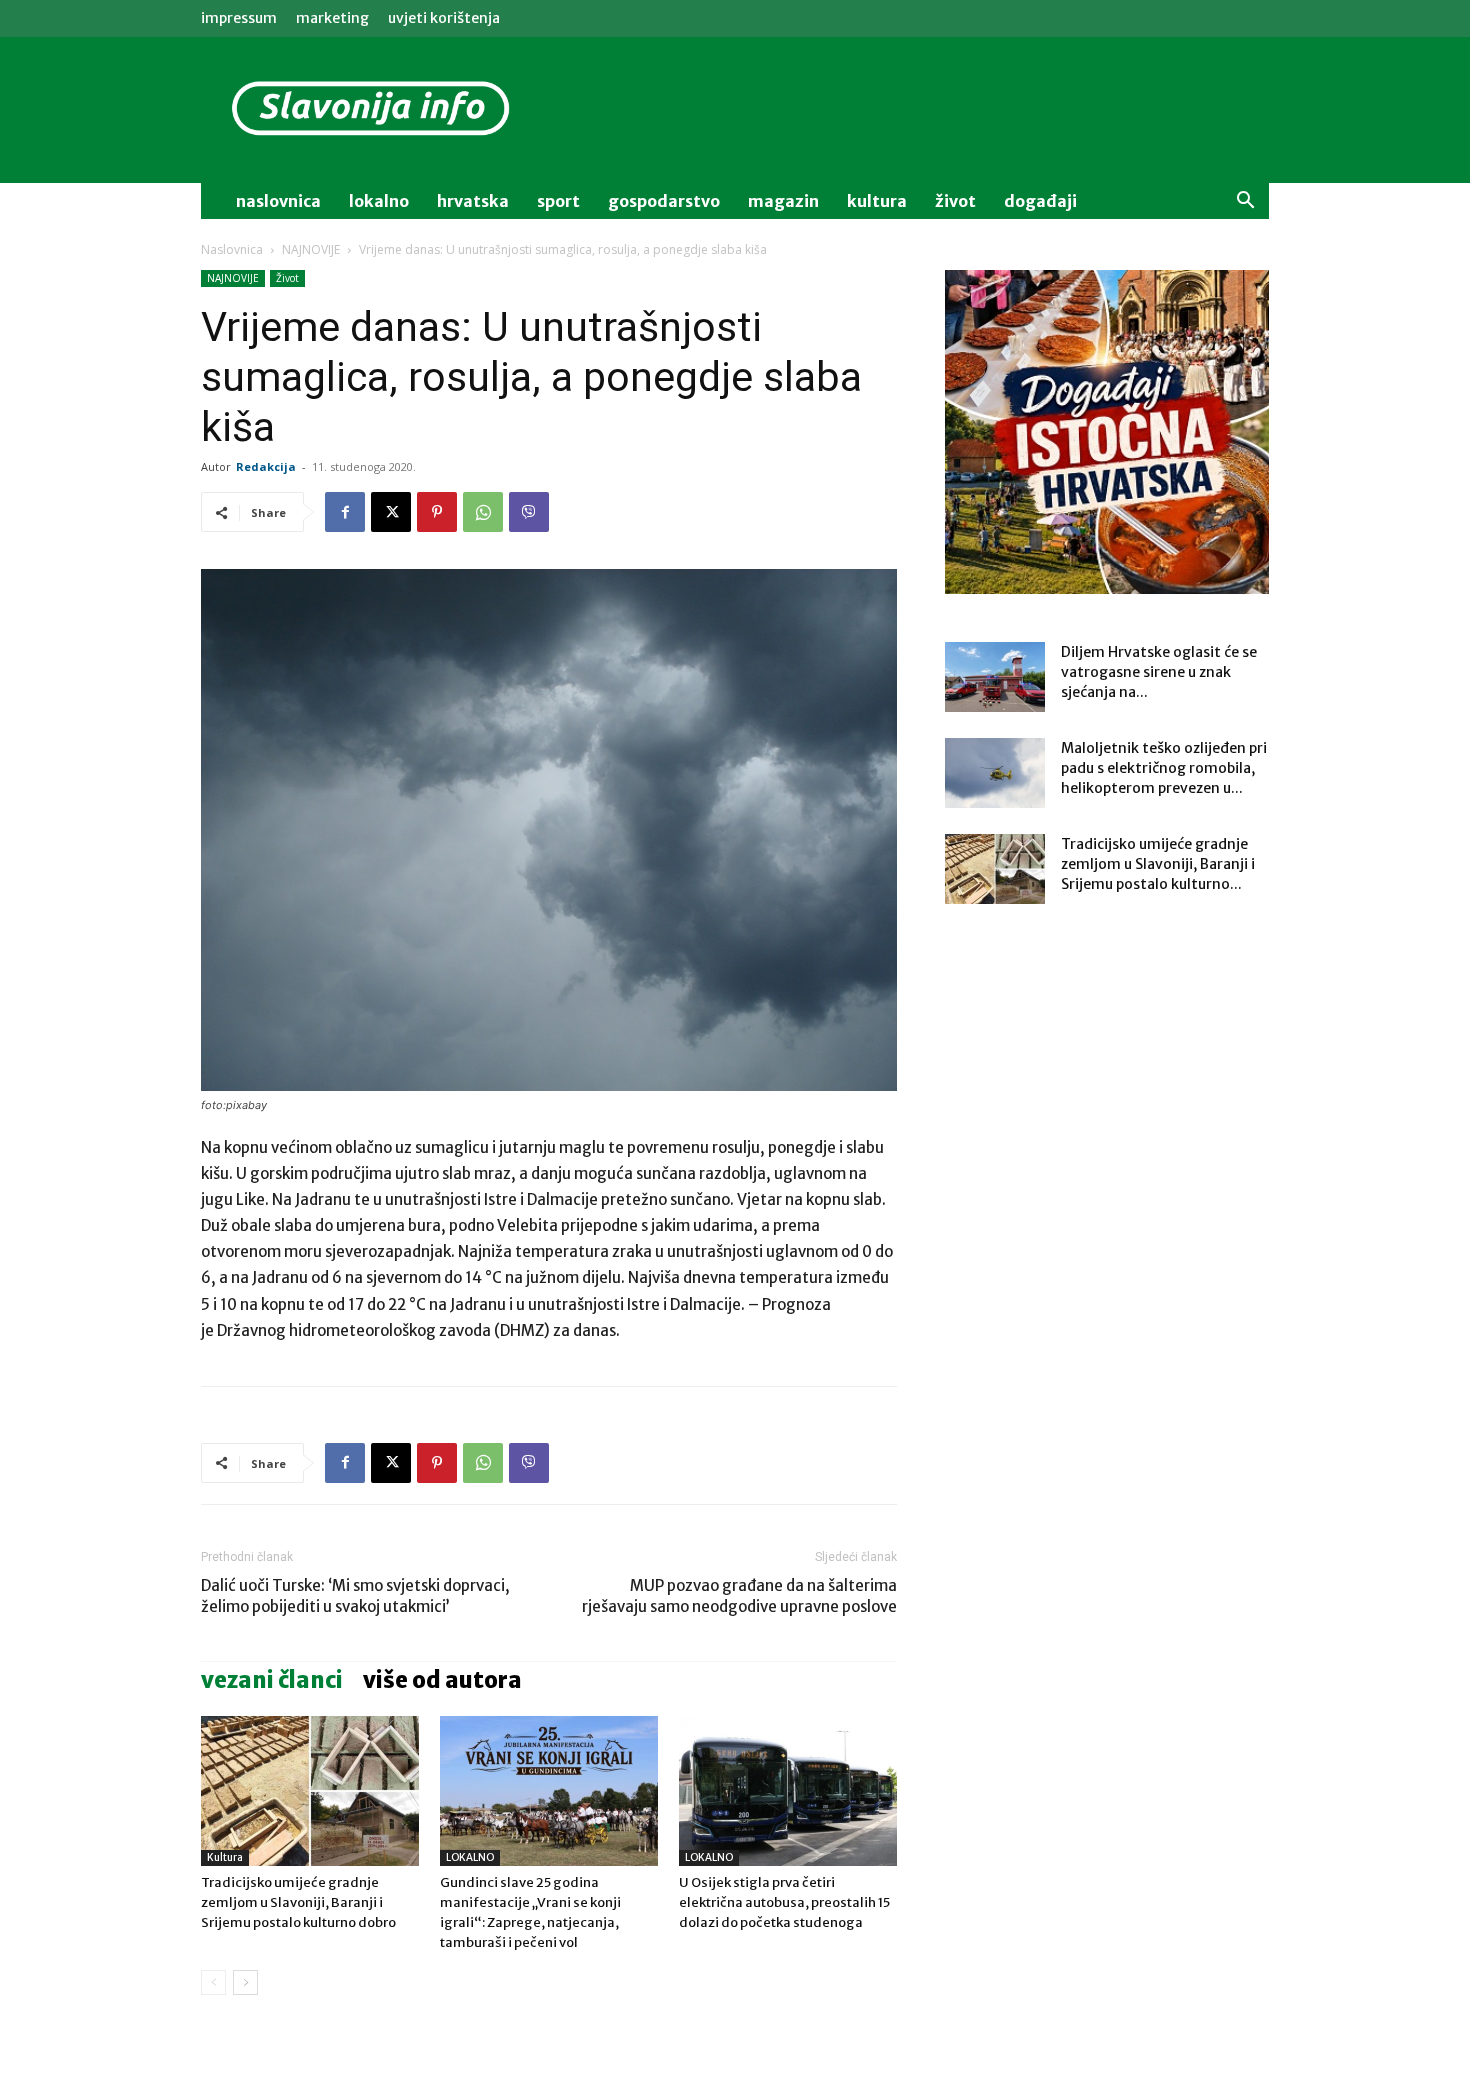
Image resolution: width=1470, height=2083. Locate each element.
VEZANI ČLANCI (272, 1680)
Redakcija (266, 466)
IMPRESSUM (239, 18)
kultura (877, 201)
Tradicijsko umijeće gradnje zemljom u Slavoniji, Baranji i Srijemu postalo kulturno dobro (298, 1902)
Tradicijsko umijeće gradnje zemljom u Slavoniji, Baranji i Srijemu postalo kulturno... (1158, 864)
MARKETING (332, 18)
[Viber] (529, 512)
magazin (783, 201)
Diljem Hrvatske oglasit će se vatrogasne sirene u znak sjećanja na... (1159, 672)
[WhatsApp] (483, 512)
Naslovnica (232, 249)
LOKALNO (470, 1857)
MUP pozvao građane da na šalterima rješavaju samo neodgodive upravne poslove (739, 1596)
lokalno (379, 201)
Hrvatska (473, 201)
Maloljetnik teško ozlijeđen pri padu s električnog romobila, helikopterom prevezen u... (1164, 768)
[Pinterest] (437, 512)
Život (287, 278)
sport (558, 201)
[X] (391, 512)
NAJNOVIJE (311, 249)
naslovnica (278, 201)
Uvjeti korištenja (444, 18)
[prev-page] (213, 1982)
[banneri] (1107, 432)
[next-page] (245, 1982)
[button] (1245, 202)
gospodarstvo (664, 201)
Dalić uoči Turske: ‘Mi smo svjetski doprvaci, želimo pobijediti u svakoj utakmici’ (355, 1596)
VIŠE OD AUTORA (442, 1680)
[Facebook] (345, 512)
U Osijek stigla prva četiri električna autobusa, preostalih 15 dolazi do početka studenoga (784, 1902)
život (955, 201)
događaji (1040, 201)
